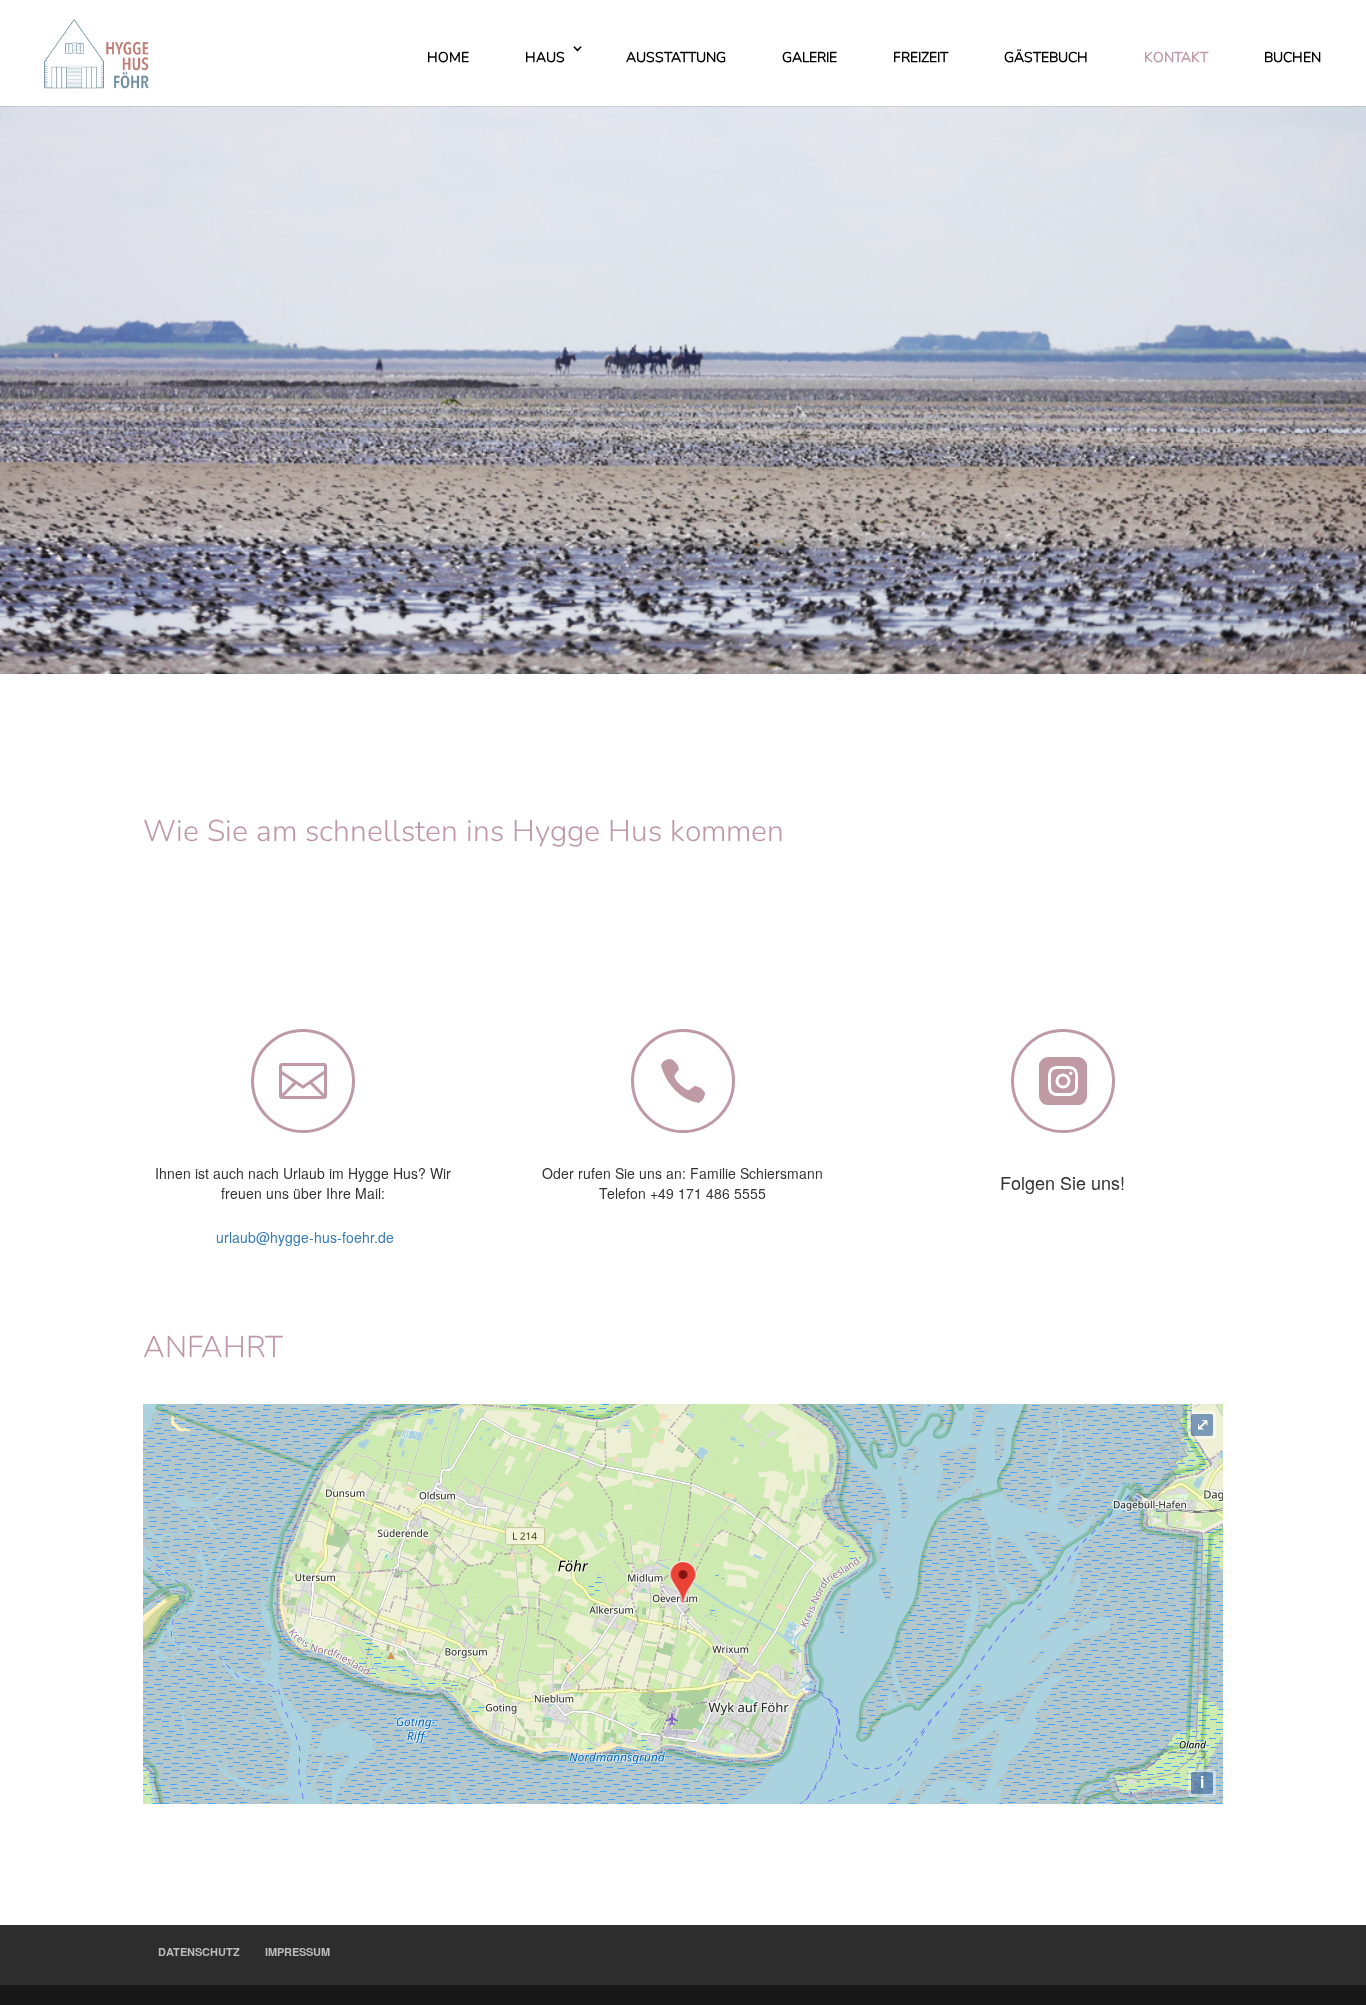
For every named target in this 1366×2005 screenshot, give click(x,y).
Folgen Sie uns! (1062, 1182)
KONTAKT (1176, 57)
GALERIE (809, 57)
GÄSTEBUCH (1046, 57)
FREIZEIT (920, 57)
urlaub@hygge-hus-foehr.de (303, 1237)
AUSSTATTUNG (676, 57)
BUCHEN (1292, 57)
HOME (448, 57)
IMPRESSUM (297, 1951)
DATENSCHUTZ (199, 1951)
